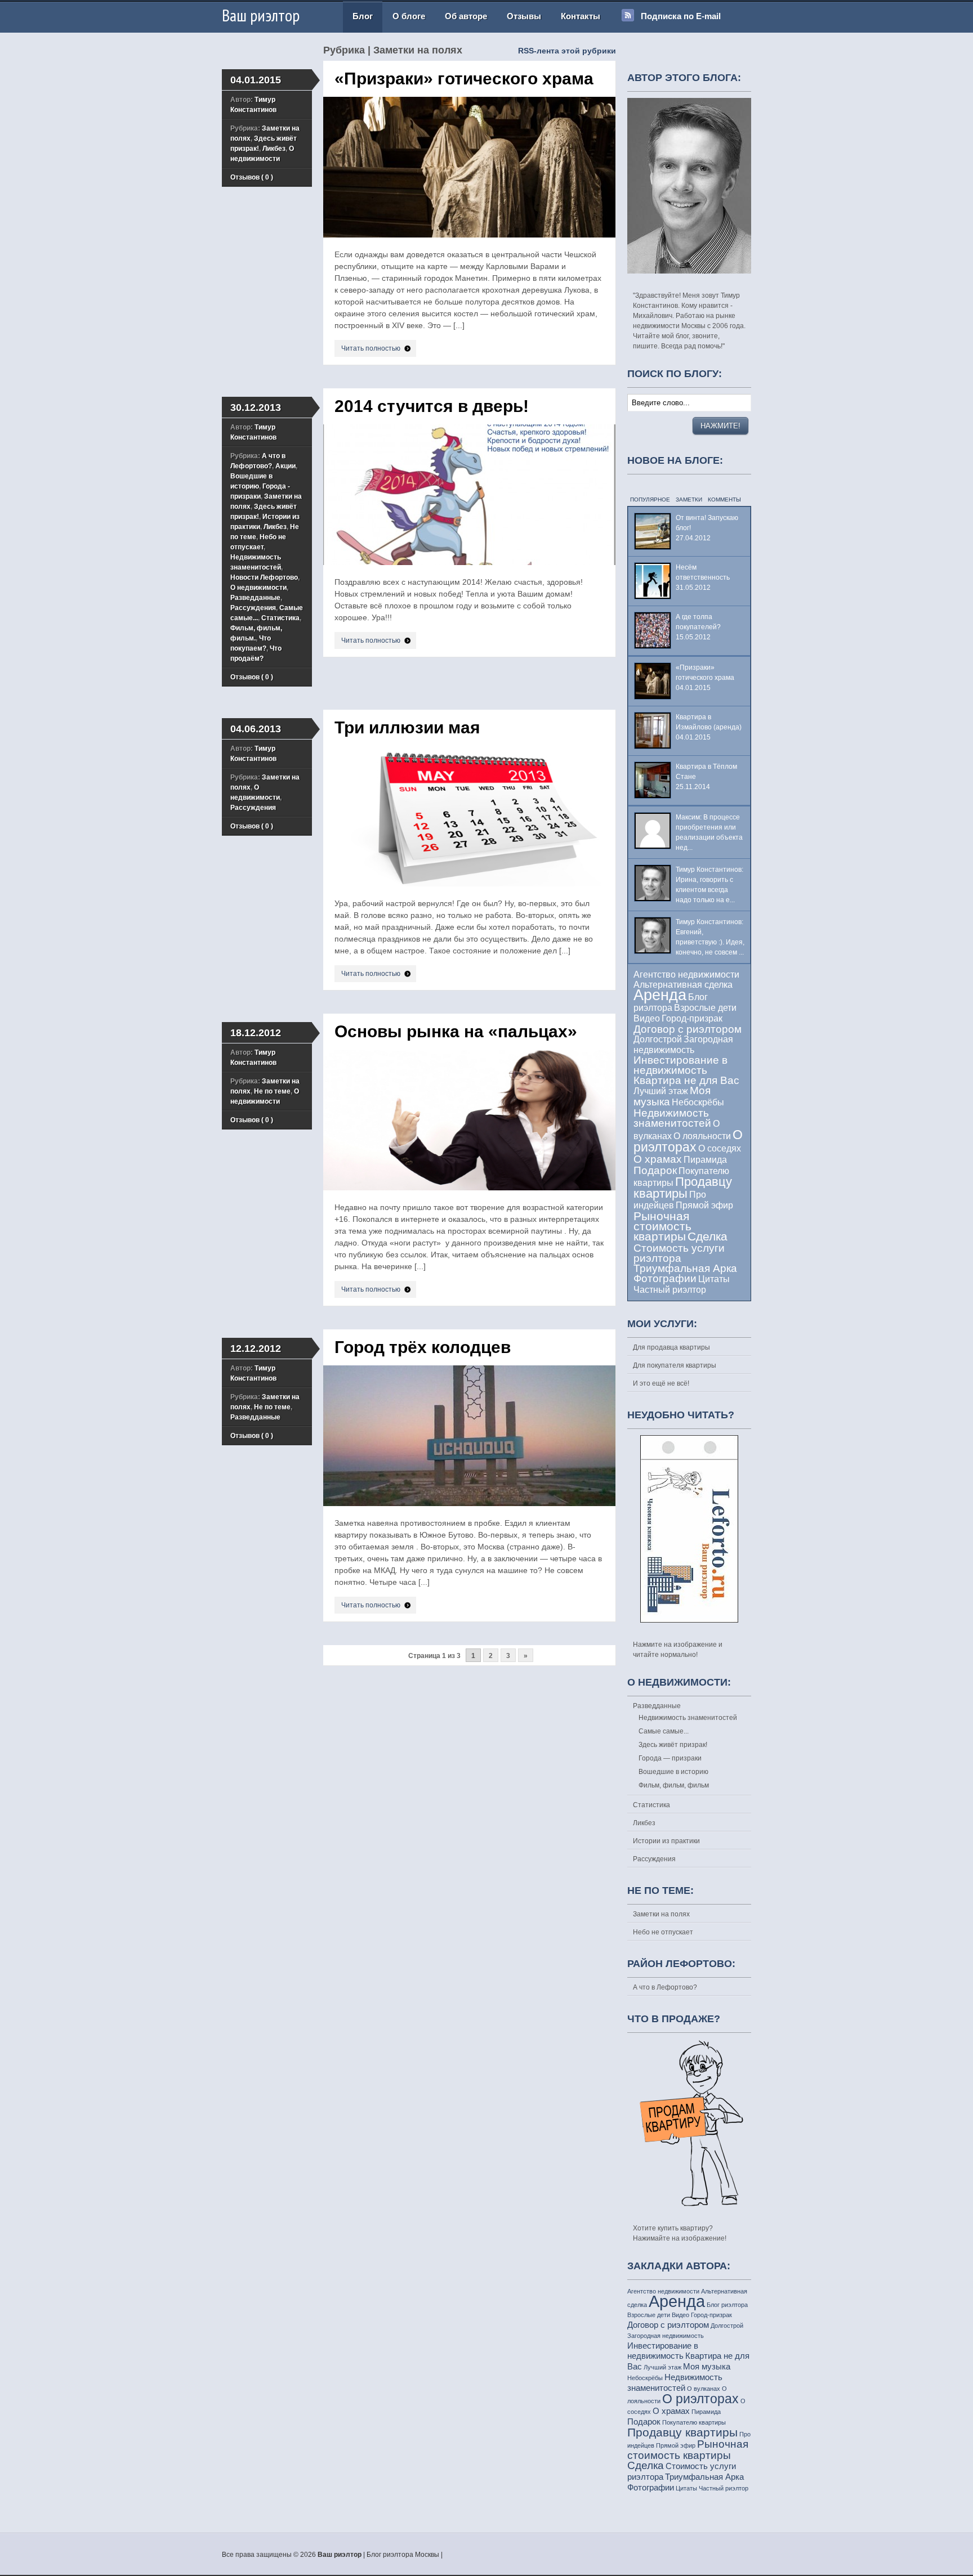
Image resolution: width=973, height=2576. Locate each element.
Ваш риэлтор (261, 15)
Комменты (724, 499)
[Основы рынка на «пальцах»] (475, 1199)
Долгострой (658, 1039)
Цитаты (714, 1279)
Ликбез (274, 149)
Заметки (689, 499)
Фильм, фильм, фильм (674, 1785)
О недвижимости (258, 588)
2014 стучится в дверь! (432, 406)
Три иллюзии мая (407, 727)
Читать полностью (371, 348)
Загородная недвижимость (666, 2336)
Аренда (660, 995)
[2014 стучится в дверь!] (475, 574)
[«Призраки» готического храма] (475, 247)
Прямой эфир (704, 1205)
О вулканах (704, 2389)
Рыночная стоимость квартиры (662, 1226)
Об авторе (466, 16)
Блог (363, 16)
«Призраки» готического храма (464, 79)
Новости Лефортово (264, 577)
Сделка (708, 1236)
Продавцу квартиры (683, 1188)
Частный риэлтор (670, 1290)
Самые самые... (664, 1731)
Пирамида (705, 1160)
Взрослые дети (705, 1008)
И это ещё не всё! (661, 1383)
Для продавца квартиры (671, 1347)
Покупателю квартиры (694, 2422)
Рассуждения (253, 608)
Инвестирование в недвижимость (680, 1065)
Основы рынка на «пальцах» (456, 1031)
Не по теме (272, 1091)
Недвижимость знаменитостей (672, 1118)
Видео (647, 1018)
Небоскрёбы (698, 1102)
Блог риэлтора (727, 2305)
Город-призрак (692, 1018)
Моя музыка (707, 2366)
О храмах (658, 1159)
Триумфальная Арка (685, 1268)
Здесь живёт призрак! (673, 1745)
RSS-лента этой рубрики (567, 51)
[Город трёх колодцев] (475, 1515)
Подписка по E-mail (681, 16)
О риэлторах (688, 1141)
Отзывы (524, 16)
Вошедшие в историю (673, 1772)
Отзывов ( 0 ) (252, 177)
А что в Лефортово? (665, 1987)
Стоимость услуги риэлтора (679, 1253)
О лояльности (702, 1136)
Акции (285, 466)
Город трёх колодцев (423, 1347)
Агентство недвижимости (686, 975)
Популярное (650, 499)
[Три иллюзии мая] (475, 895)
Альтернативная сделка (683, 985)
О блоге (409, 16)
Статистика (280, 618)
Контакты (581, 16)
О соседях (720, 1148)
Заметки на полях (661, 1914)
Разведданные (255, 598)
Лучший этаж (661, 1091)
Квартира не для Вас (686, 1080)
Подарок (655, 1170)
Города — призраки (670, 1758)
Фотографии (665, 1278)
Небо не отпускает (663, 1932)
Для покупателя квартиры (675, 1365)
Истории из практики (666, 1841)
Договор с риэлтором (688, 1029)
